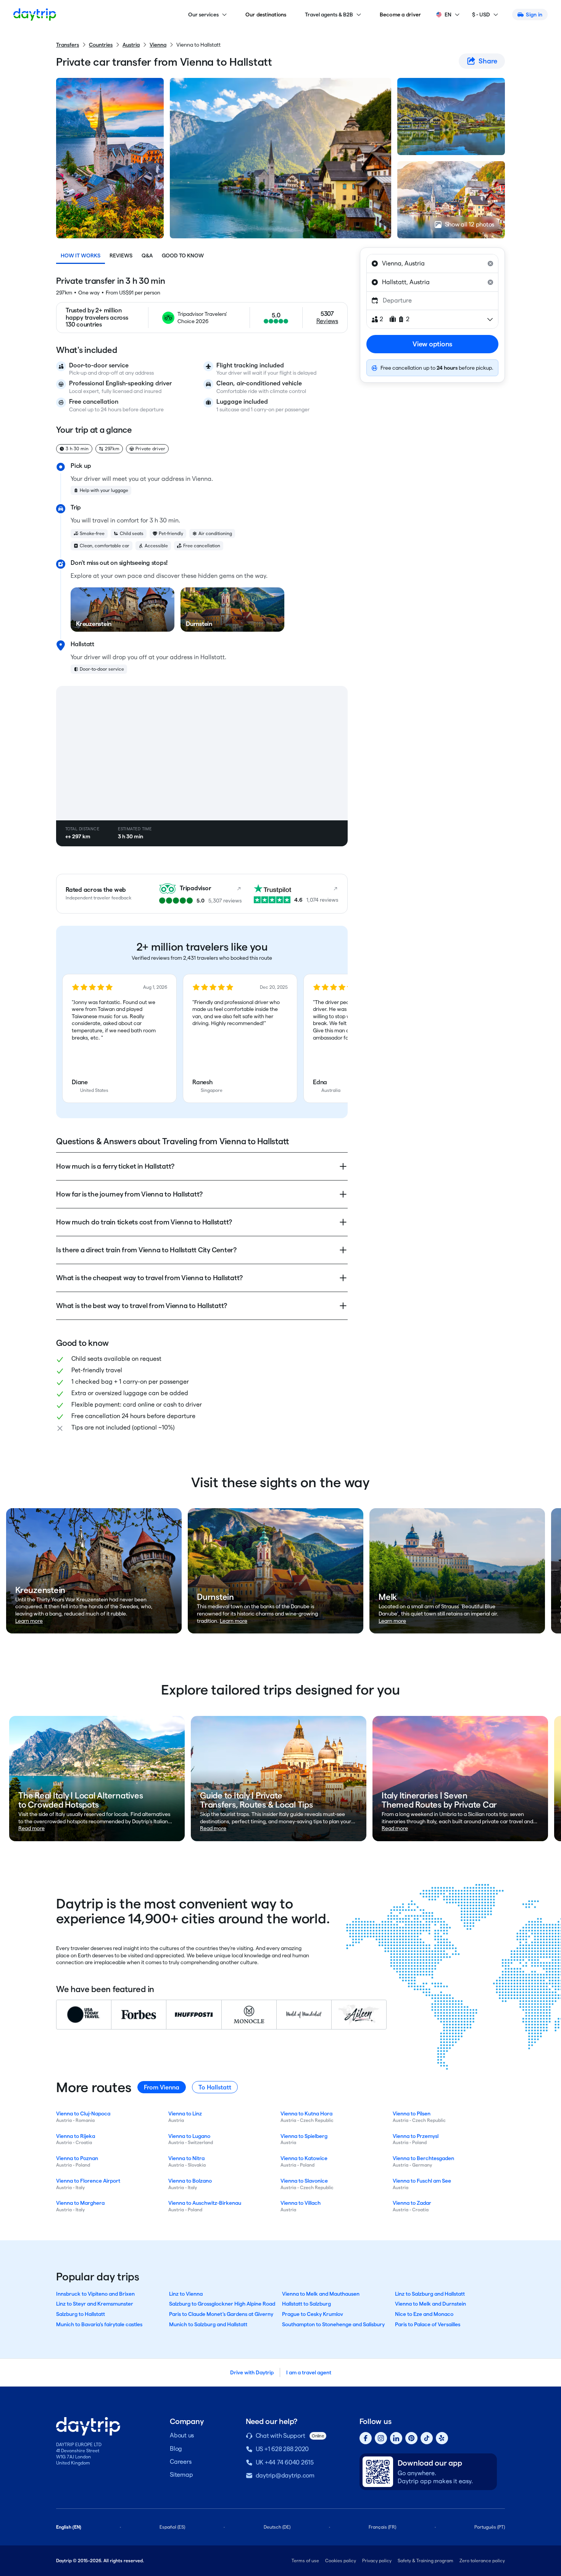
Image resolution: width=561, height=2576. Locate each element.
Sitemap (181, 2475)
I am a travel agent (309, 2372)
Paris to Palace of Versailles (428, 2324)
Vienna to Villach (301, 2203)
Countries (101, 45)
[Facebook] (366, 2438)
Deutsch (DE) (277, 2527)
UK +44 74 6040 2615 (285, 2462)
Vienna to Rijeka (76, 2136)
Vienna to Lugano (189, 2136)
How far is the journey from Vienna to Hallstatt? (129, 1194)
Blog (176, 2449)
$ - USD (481, 15)
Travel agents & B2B (329, 15)
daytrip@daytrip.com (285, 2475)
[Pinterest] (411, 2438)
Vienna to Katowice (304, 2158)
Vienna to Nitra (186, 2158)
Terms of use (305, 2561)
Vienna (158, 45)
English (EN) (69, 2527)
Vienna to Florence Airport (88, 2181)
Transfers (68, 45)
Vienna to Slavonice (304, 2181)
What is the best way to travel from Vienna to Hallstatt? (142, 1306)
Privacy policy (377, 2561)
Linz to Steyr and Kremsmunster (95, 2304)
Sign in (534, 15)
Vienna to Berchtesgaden (423, 2158)
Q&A (147, 255)
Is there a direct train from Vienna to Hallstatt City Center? (146, 1250)
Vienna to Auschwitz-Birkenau (205, 2203)
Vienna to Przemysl (416, 2136)
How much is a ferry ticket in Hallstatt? (115, 1166)
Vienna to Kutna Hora (306, 2114)
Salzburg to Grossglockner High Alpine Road (222, 2304)
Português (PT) (490, 2527)
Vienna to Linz (185, 2114)
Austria (131, 45)
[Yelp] (442, 2438)
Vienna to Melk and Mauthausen (321, 2294)
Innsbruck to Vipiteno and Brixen (95, 2294)
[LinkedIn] (396, 2438)
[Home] (35, 15)
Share (488, 61)
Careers (181, 2462)
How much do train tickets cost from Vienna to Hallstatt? (144, 1222)
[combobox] (432, 264)
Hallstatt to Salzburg (306, 2304)
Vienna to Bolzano (190, 2181)
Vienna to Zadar (412, 2203)
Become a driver (401, 15)
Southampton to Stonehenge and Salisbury (333, 2324)
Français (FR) (382, 2527)
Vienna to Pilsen (412, 2114)
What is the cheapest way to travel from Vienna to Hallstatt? (149, 1278)
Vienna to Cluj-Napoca (83, 2114)
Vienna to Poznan (77, 2158)
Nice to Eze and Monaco (424, 2314)
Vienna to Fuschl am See (422, 2181)
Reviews (121, 255)
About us (182, 2435)
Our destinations (266, 15)
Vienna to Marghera (80, 2203)
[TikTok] (427, 2438)
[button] (119, 1038)
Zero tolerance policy (482, 2561)
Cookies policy (341, 2561)
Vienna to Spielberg (304, 2136)
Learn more (29, 1621)
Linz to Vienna (186, 2294)
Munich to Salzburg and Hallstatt (208, 2324)
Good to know (183, 255)
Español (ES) (172, 2527)
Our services (203, 15)
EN (448, 15)
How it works (81, 255)
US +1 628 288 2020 (282, 2449)
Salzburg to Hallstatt (81, 2314)
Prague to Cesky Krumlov (313, 2314)
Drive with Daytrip (252, 2372)
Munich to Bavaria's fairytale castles (99, 2324)
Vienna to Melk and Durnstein (430, 2304)
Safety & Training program (426, 2561)
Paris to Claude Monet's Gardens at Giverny (221, 2314)
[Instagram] (381, 2438)
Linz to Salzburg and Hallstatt (430, 2294)
